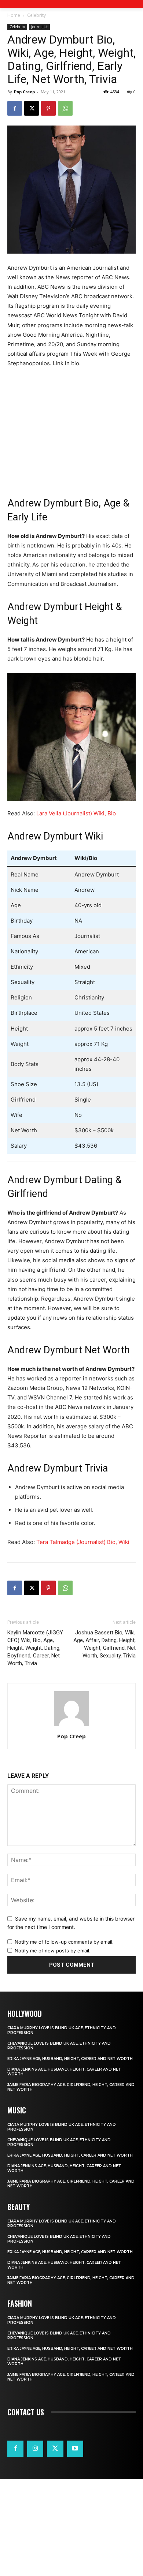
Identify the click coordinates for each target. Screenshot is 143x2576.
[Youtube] (75, 2449)
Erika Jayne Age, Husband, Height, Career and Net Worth (70, 2059)
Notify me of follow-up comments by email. (64, 1942)
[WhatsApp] (65, 108)
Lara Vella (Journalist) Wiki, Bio (76, 813)
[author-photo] (71, 1726)
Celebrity (36, 15)
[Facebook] (15, 108)
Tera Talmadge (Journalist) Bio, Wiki (83, 1542)
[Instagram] (35, 2449)
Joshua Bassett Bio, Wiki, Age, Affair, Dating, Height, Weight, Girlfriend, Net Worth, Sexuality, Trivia (104, 1644)
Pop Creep (24, 92)
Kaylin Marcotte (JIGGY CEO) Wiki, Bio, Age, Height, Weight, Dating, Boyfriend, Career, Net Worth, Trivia (35, 1648)
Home (14, 15)
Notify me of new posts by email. (53, 1951)
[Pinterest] (48, 108)
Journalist (39, 27)
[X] (32, 108)
